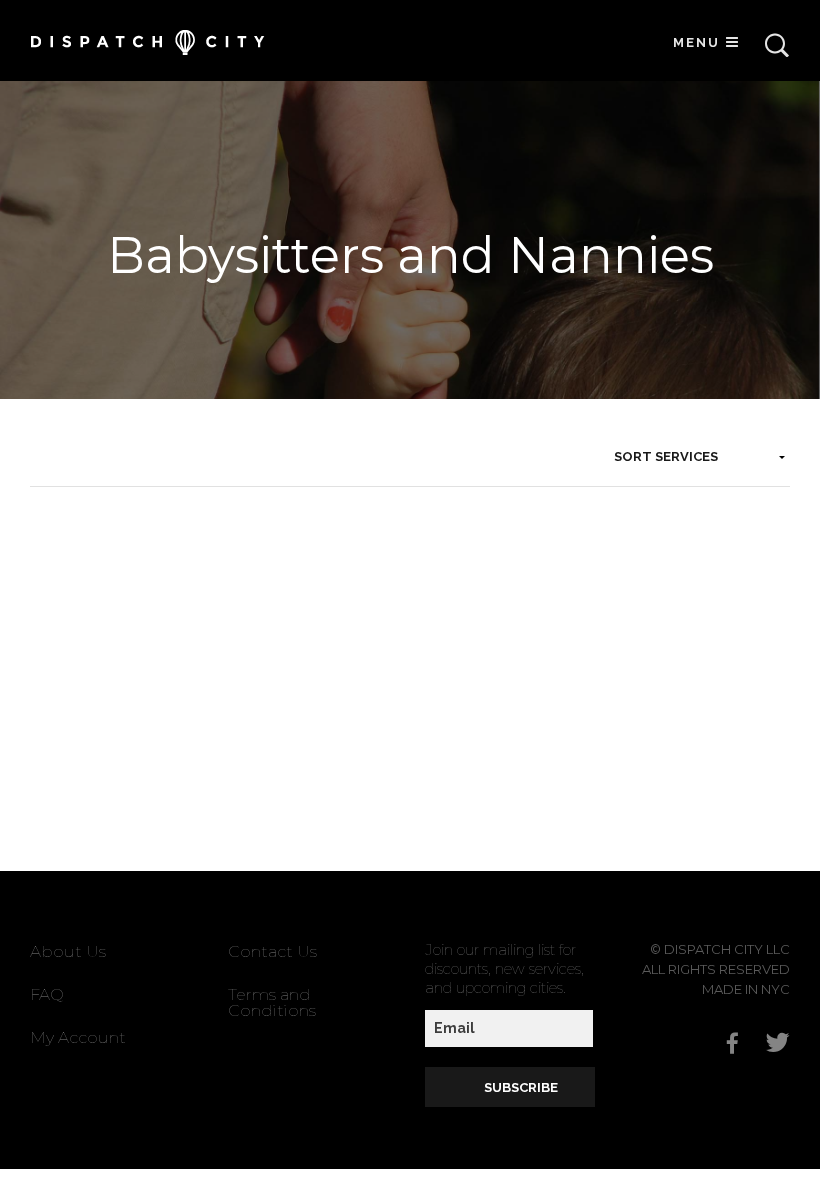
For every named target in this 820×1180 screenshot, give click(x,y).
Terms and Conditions (272, 1002)
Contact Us (272, 951)
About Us (68, 951)
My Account (78, 1037)
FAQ (47, 994)
